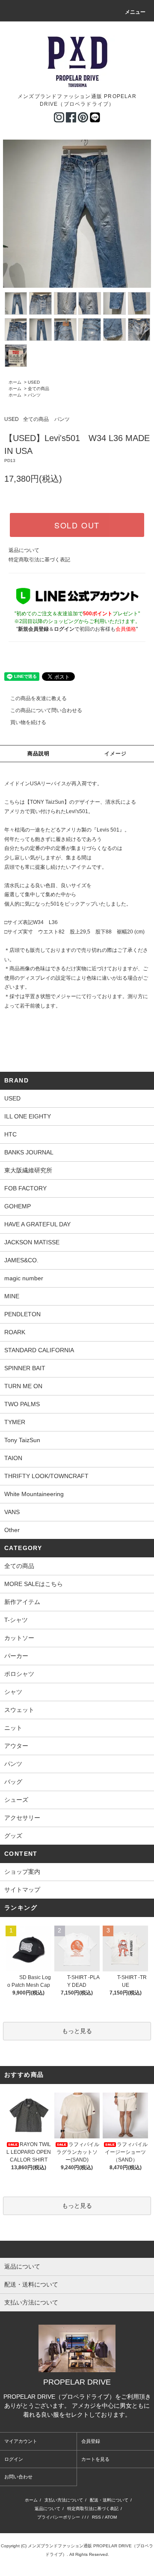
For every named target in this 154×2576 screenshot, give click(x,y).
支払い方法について (64, 2500)
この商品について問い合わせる (46, 710)
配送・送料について (109, 2500)
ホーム (15, 382)
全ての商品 (38, 389)
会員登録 (91, 2441)
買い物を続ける (28, 722)
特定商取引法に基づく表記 (39, 560)
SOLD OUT (77, 525)
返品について (24, 550)
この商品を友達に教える (38, 698)
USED (34, 382)
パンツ (34, 395)
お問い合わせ (18, 2477)
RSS (96, 2517)
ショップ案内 (22, 1872)
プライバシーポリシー (59, 2517)
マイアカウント (21, 2441)
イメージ (116, 754)
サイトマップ (22, 1890)
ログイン (14, 2459)
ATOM (111, 2517)
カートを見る (95, 2459)
